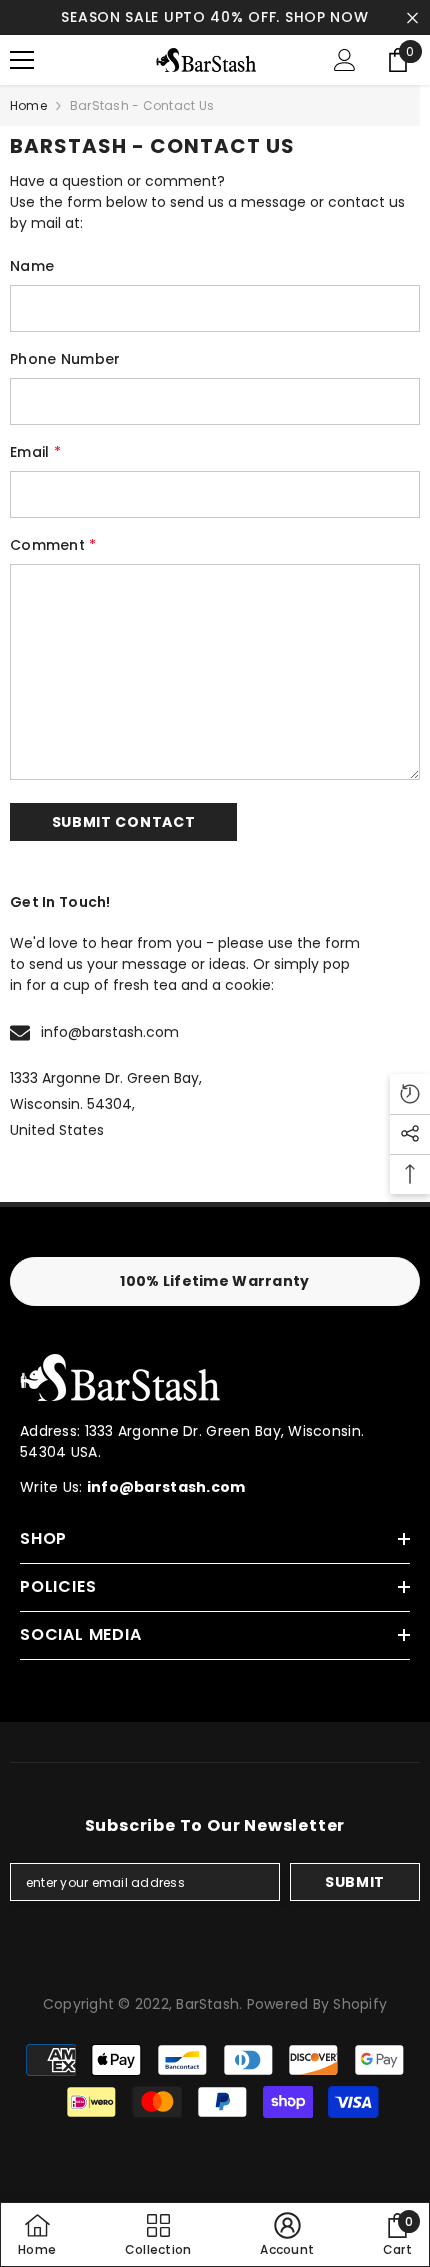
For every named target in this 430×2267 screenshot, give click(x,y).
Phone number (65, 359)
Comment (53, 545)
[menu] (22, 60)
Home (28, 105)
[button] (123, 822)
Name (32, 266)
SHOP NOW (327, 17)
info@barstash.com (110, 1032)
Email (35, 452)
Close (412, 17)
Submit (355, 1882)
